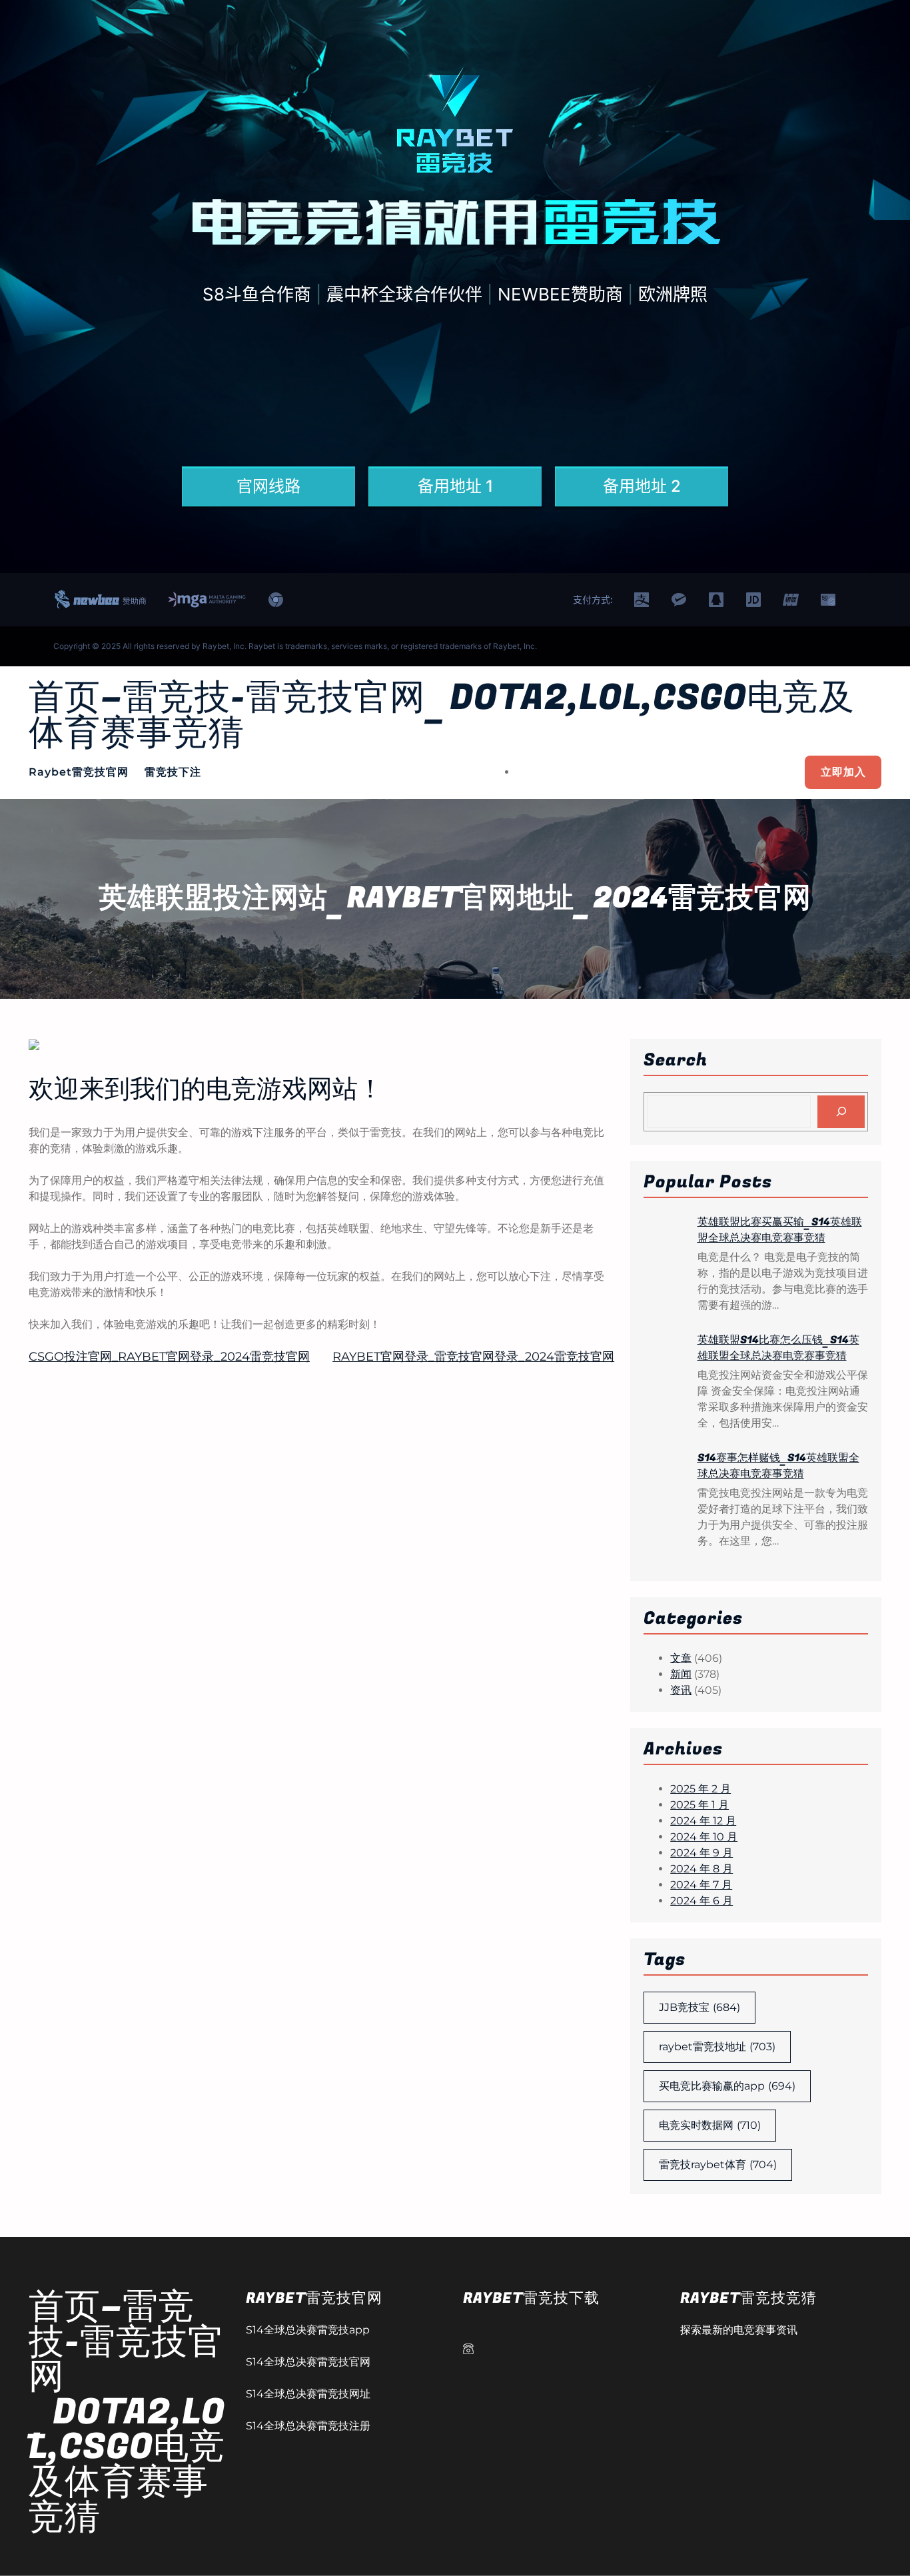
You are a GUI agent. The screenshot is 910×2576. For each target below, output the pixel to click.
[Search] (841, 1112)
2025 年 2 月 (700, 1789)
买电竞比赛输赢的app (727, 2086)
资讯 (681, 1690)
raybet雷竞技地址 (717, 2047)
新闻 (681, 1674)
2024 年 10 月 (704, 1837)
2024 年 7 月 (701, 1885)
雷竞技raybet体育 (718, 2165)
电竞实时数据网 (710, 2125)
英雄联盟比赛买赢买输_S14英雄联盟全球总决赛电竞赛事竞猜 (780, 1230)
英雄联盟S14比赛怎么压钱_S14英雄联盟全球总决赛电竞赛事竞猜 (778, 1348)
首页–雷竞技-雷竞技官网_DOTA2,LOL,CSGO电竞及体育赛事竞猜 (442, 716)
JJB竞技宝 (699, 2007)
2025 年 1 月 (699, 1805)
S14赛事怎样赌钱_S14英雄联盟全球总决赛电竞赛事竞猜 (778, 1466)
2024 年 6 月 (701, 1901)
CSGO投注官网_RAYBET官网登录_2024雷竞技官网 (169, 1357)
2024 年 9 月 (701, 1853)
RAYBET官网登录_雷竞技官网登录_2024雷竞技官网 (473, 1357)
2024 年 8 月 (701, 1869)
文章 (681, 1658)
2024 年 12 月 (703, 1821)
